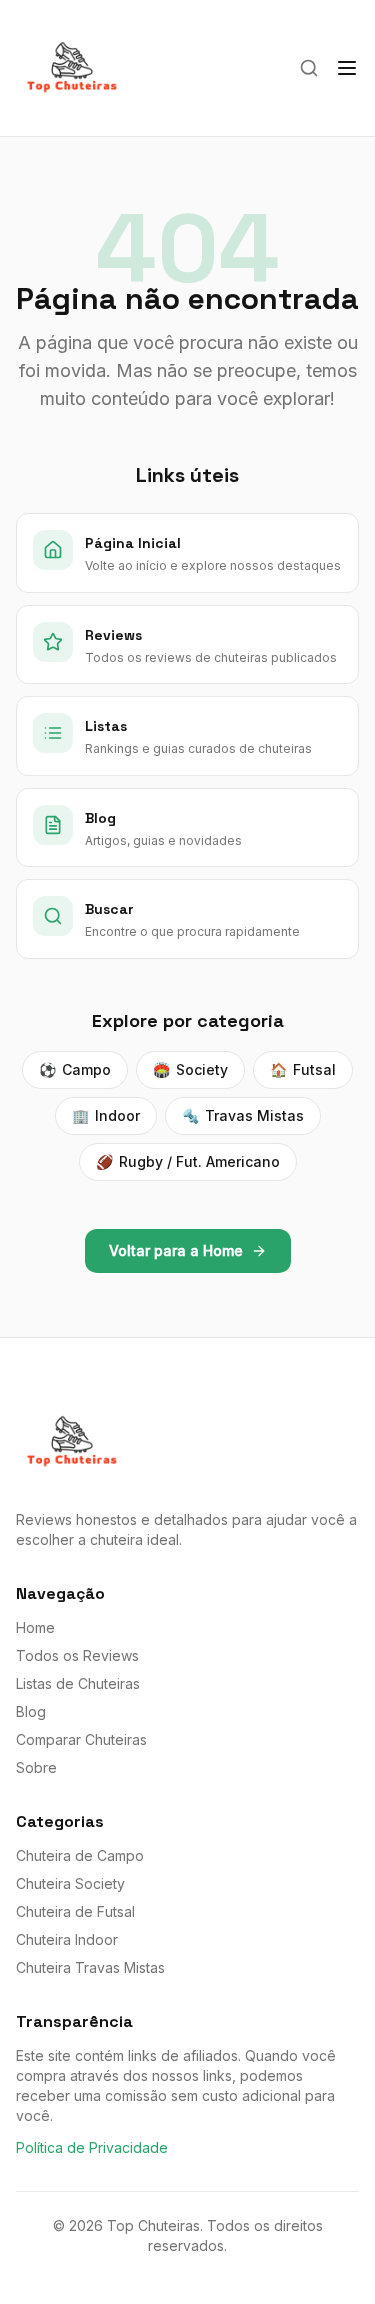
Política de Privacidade (92, 2147)
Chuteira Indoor (67, 1939)
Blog (31, 1711)
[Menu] (347, 68)
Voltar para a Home (176, 1250)
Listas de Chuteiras (78, 1683)
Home (35, 1627)
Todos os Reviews (77, 1655)
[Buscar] (309, 68)
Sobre (36, 1767)
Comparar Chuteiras (81, 1739)
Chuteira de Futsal (75, 1911)
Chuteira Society (70, 1883)
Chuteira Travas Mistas (90, 1967)
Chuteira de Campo (80, 1855)
